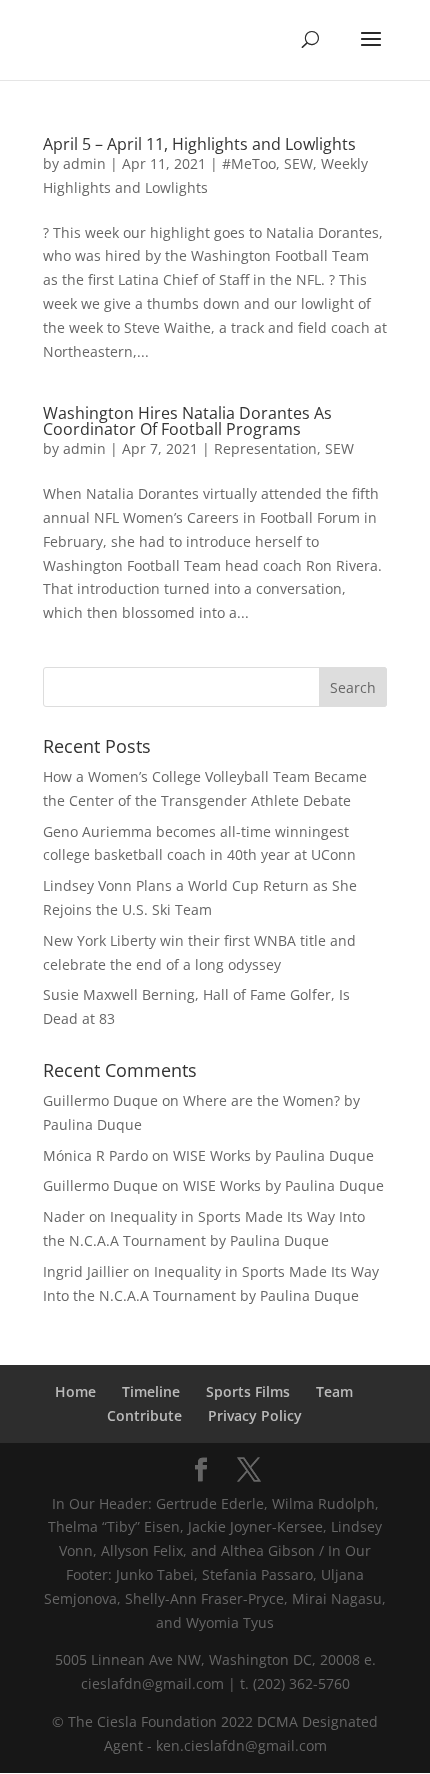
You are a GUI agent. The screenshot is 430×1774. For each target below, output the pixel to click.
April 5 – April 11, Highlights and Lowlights (199, 144)
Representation (265, 448)
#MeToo (249, 163)
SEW (298, 163)
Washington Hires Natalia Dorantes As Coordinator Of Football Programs (187, 421)
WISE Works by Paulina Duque (273, 1155)
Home (75, 1391)
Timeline (151, 1391)
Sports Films (248, 1391)
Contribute (144, 1415)
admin (84, 163)
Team (334, 1391)
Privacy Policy (255, 1415)
